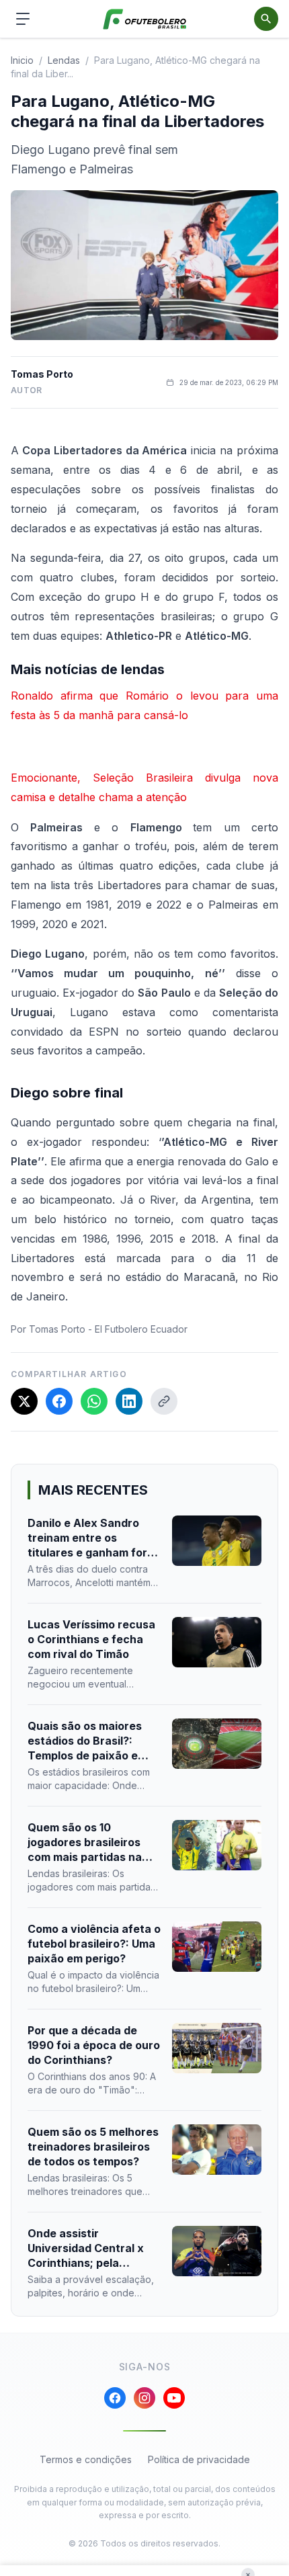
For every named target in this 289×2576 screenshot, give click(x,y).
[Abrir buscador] (266, 19)
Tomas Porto (42, 374)
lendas (64, 60)
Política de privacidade (199, 2459)
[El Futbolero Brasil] (145, 19)
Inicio (22, 60)
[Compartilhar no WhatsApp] (94, 1401)
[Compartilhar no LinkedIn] (129, 1401)
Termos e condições (86, 2459)
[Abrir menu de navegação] (23, 19)
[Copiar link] (164, 1401)
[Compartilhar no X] (24, 1401)
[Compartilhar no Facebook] (59, 1401)
